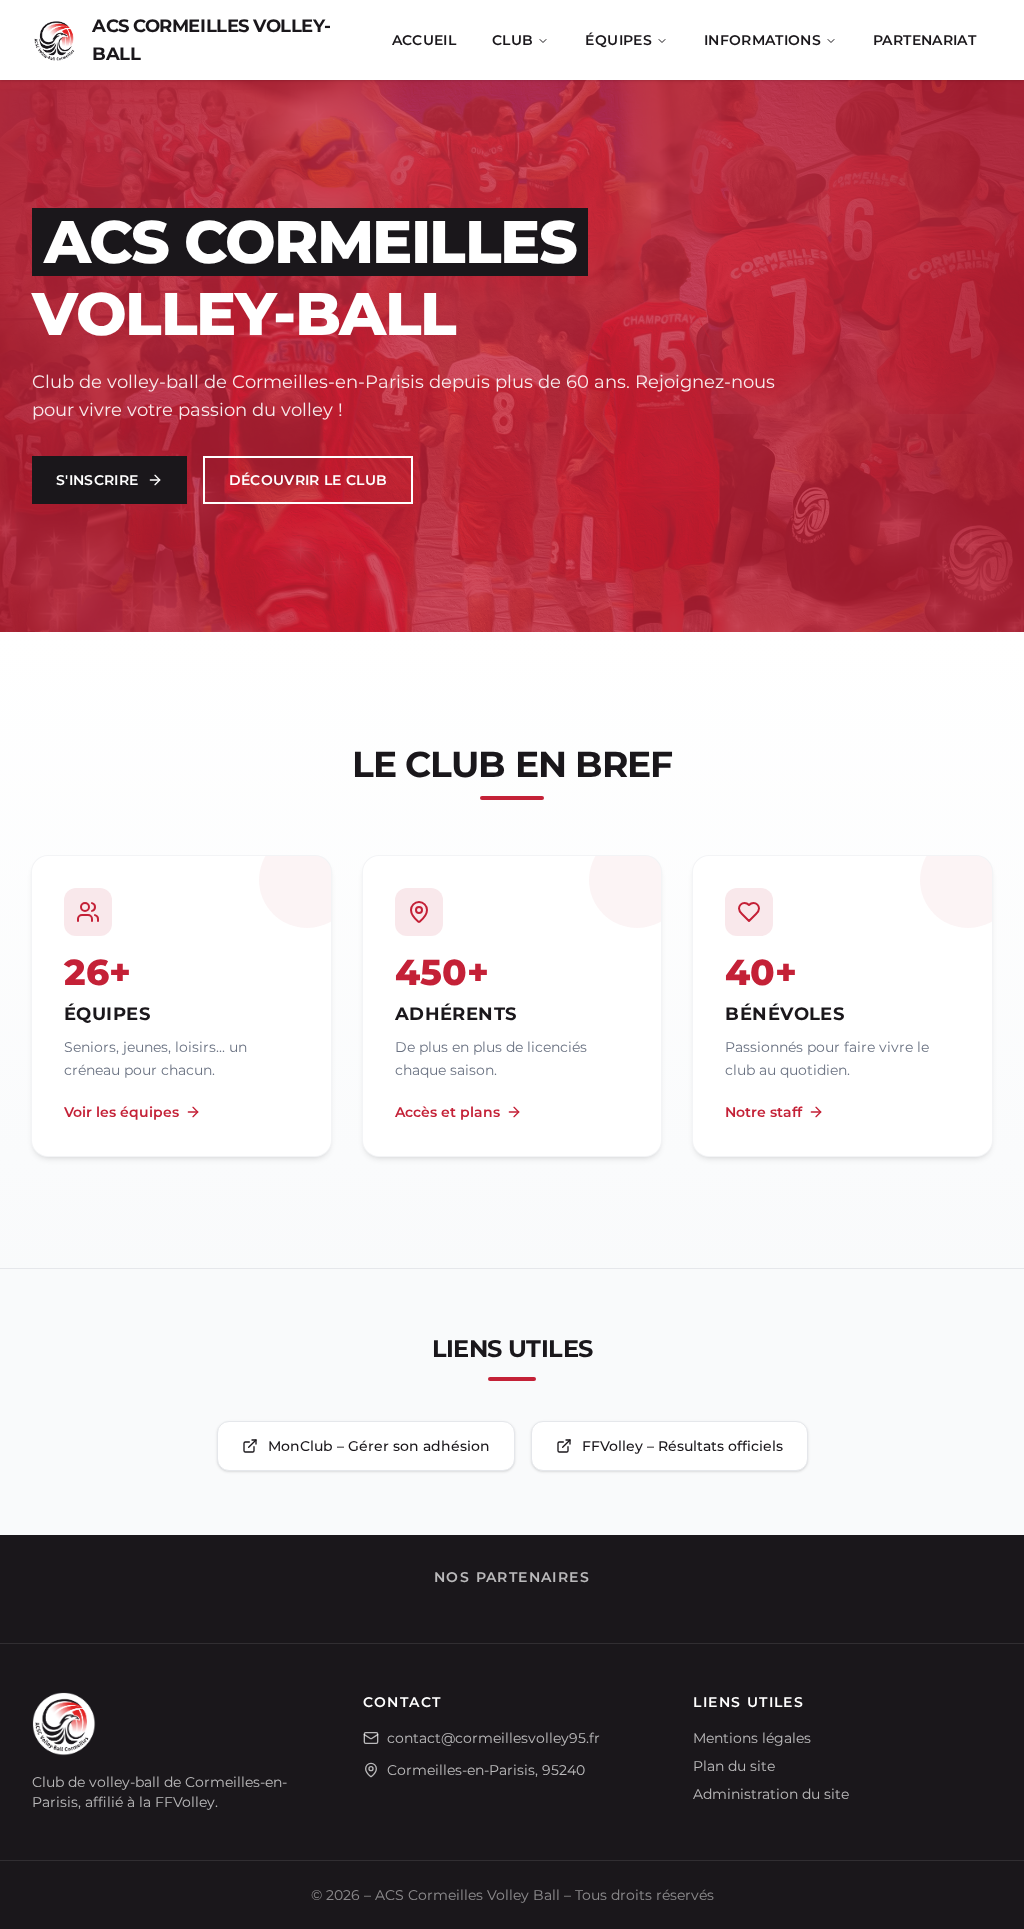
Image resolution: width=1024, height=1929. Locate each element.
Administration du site (771, 1794)
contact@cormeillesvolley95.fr (493, 1738)
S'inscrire (97, 480)
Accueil (424, 40)
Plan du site (734, 1766)
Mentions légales (752, 1738)
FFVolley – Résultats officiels (682, 1446)
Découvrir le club (308, 480)
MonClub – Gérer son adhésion (379, 1446)
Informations (762, 40)
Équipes (618, 40)
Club (512, 40)
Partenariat (924, 40)
